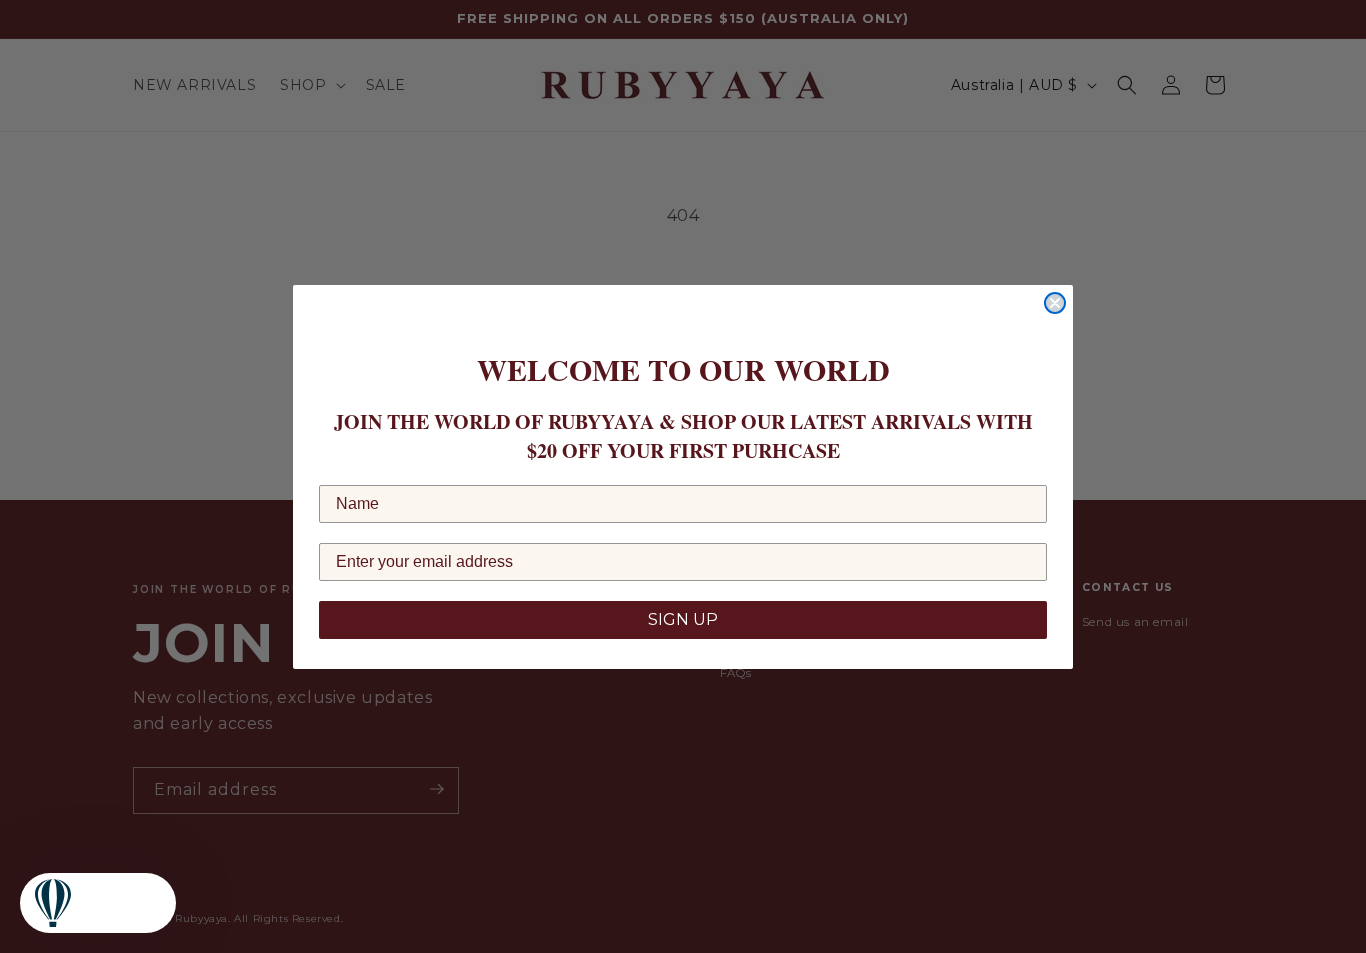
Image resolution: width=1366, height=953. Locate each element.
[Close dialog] (1055, 303)
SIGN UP (683, 619)
